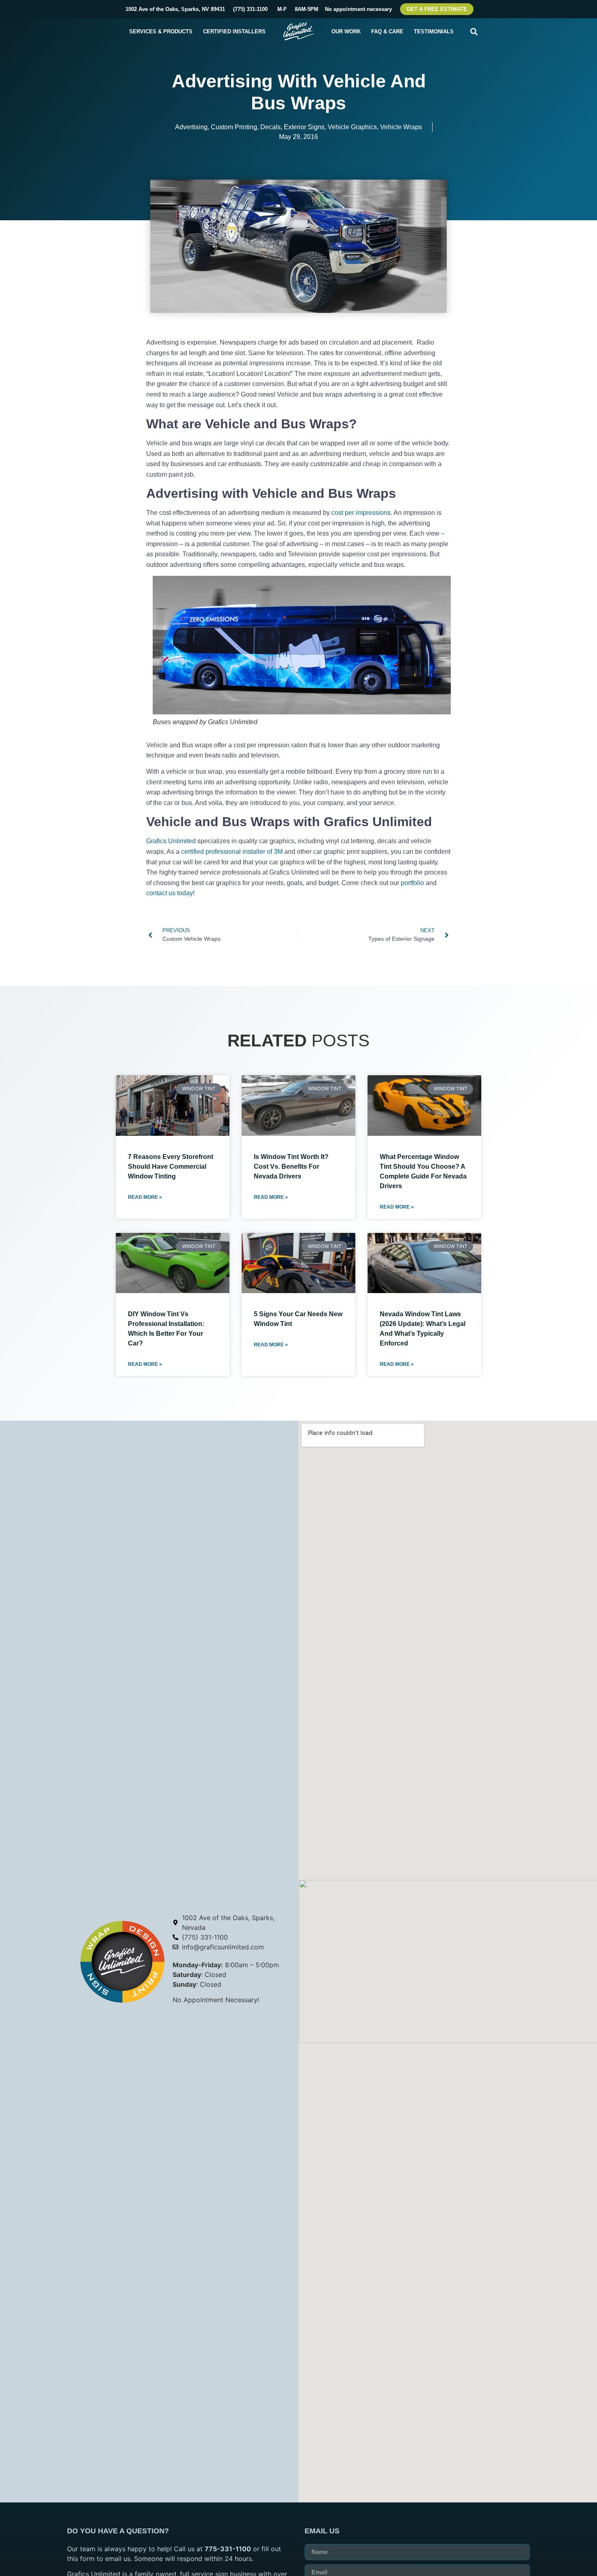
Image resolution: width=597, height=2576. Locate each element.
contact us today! (170, 893)
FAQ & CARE (387, 31)
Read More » (145, 1197)
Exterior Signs (304, 127)
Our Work (346, 31)
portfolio (412, 883)
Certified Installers (234, 31)
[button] (474, 31)
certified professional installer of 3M (232, 852)
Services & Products (161, 31)
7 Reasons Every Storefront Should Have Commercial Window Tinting (171, 1166)
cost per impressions (361, 513)
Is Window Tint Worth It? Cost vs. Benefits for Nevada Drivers (291, 1166)
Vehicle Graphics (352, 127)
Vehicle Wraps (401, 127)
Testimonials (434, 31)
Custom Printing (234, 127)
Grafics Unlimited (171, 841)
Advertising (191, 127)
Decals (270, 127)
